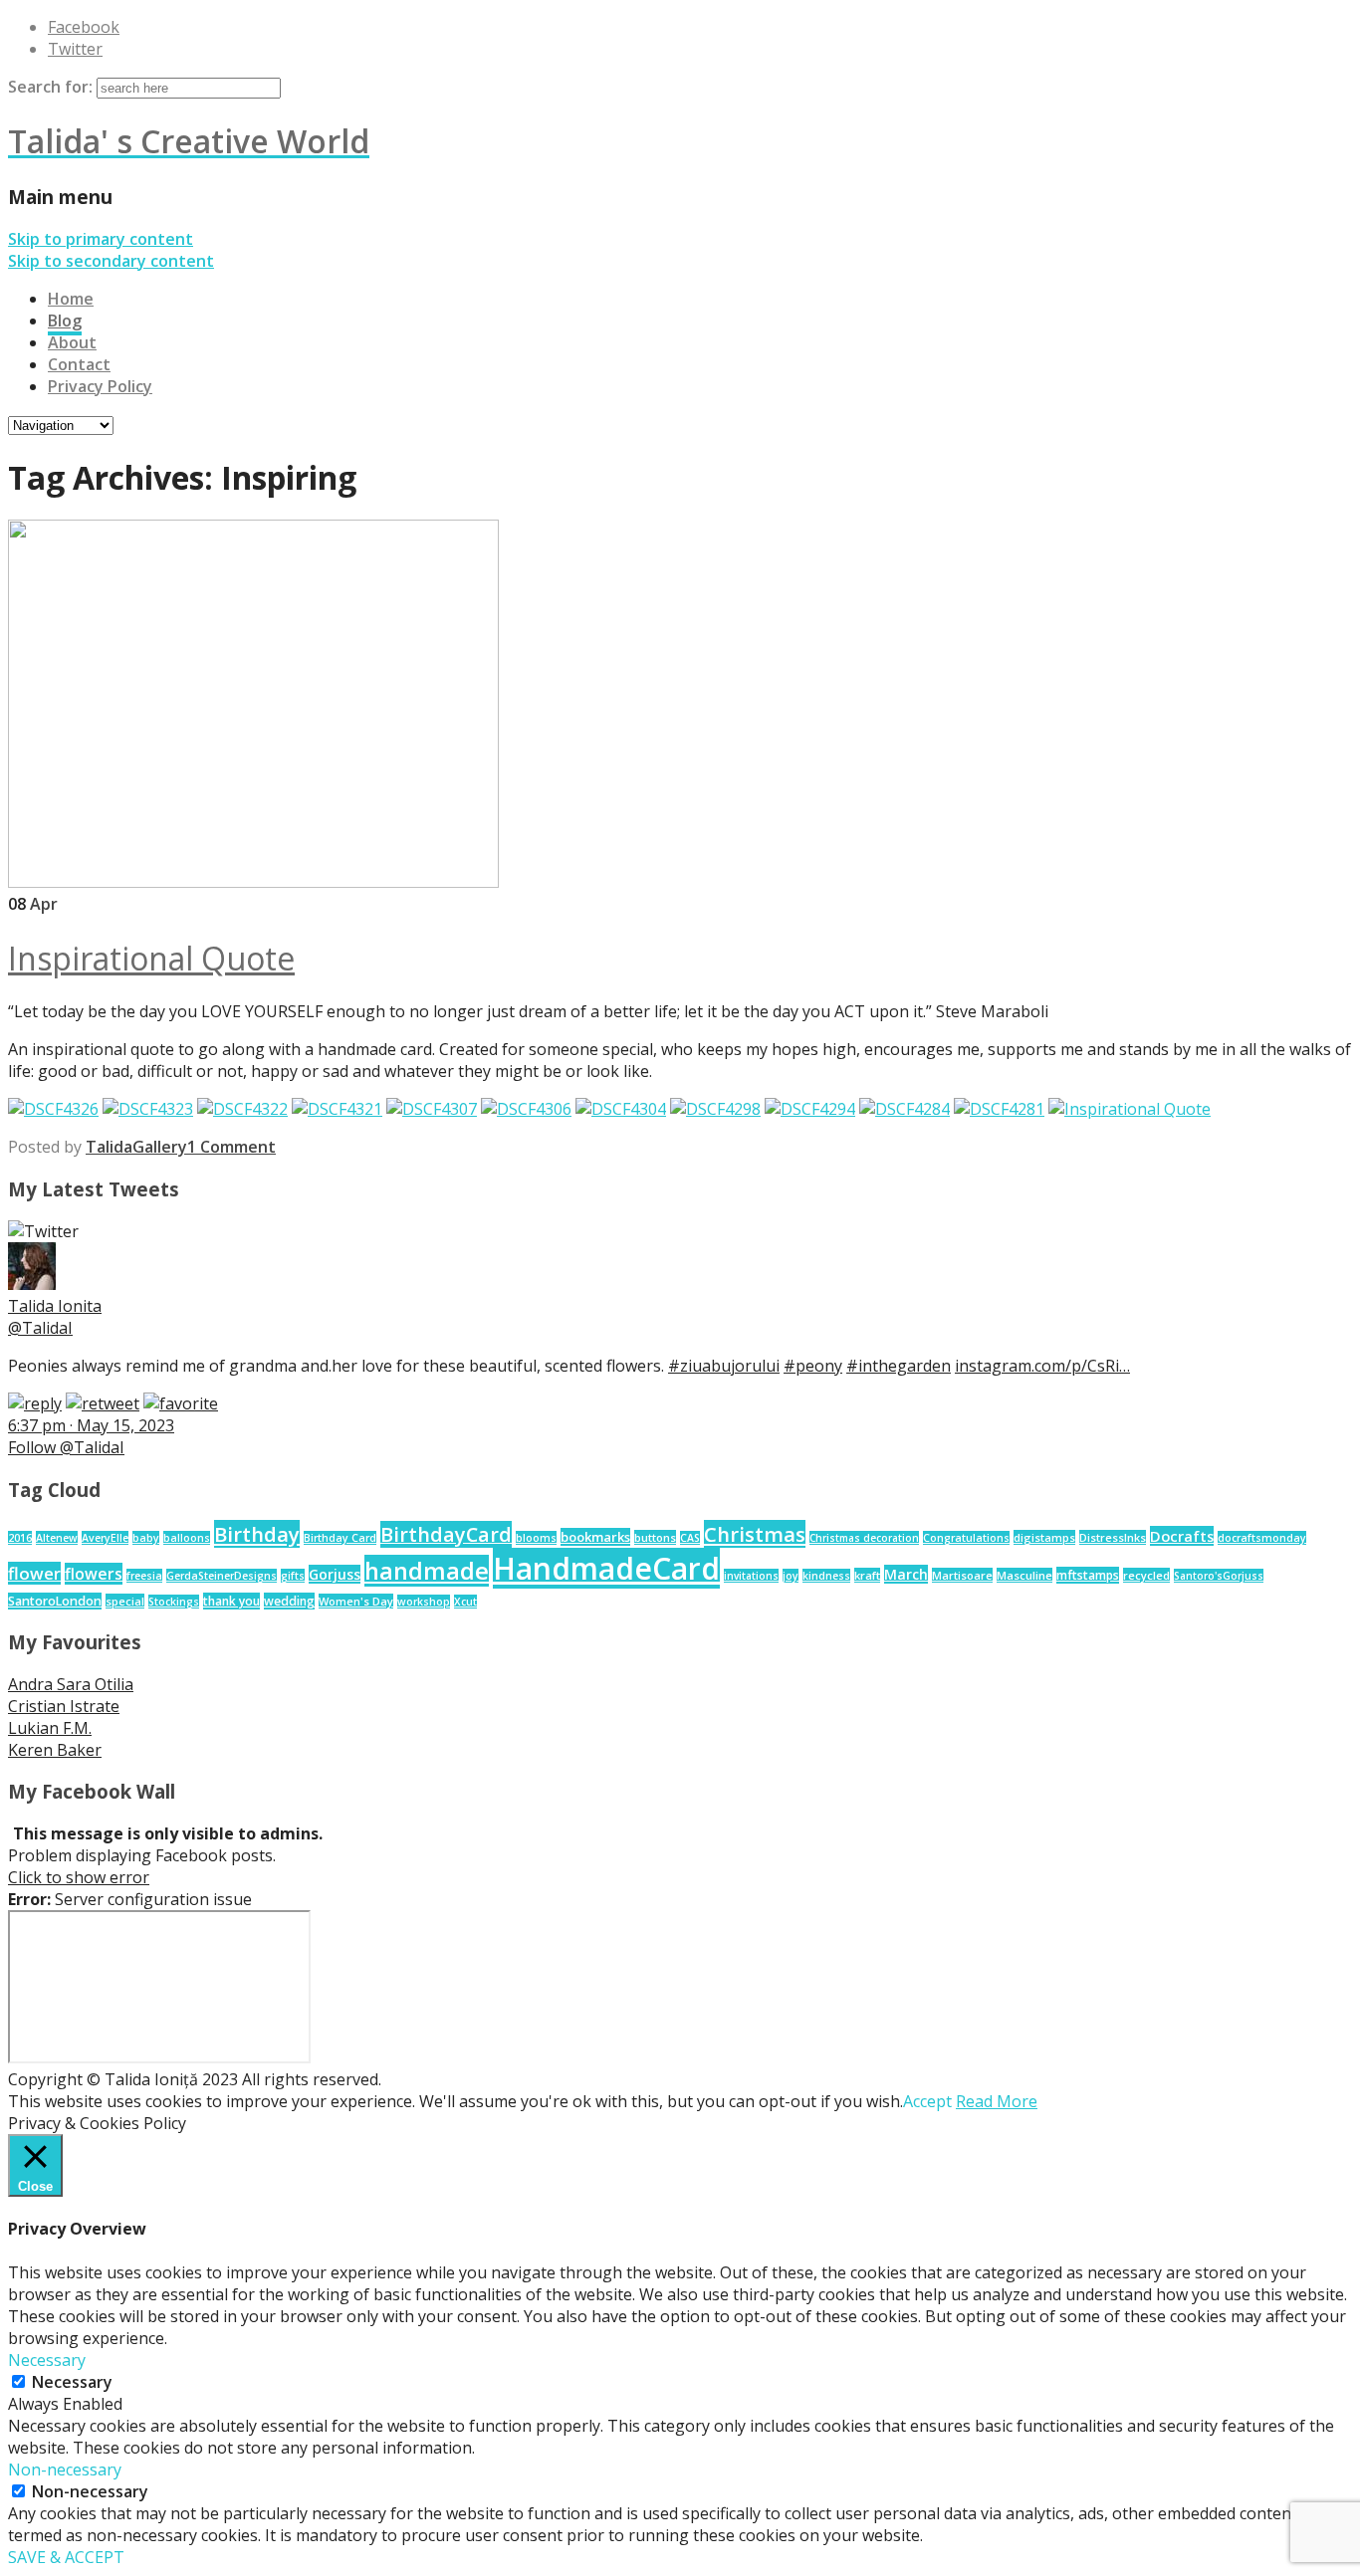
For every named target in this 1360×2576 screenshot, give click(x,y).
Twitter (75, 49)
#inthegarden (899, 1366)
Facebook (84, 27)
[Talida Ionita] (32, 1284)
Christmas (755, 1534)
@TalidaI (40, 1328)
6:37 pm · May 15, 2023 (91, 1425)
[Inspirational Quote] (253, 882)
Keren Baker (55, 1750)
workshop (424, 1602)
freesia (144, 1576)
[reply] (35, 1403)
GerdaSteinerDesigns (222, 1576)
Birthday (257, 1534)
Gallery (160, 1147)
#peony (813, 1366)
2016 (20, 1538)
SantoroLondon (55, 1601)
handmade (427, 1571)
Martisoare (962, 1575)
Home (71, 299)
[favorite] (181, 1403)
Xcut (465, 1602)
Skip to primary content (101, 239)
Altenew (57, 1538)
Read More (997, 2101)
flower (34, 1573)
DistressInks (1113, 1537)
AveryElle (105, 1538)
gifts (293, 1576)
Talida (109, 1147)
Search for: (50, 87)
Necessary (72, 2382)
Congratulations (966, 1538)
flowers (94, 1574)
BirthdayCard (446, 1534)
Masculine (1024, 1575)
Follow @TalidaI (66, 1447)
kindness (826, 1576)
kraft (867, 1575)
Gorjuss (335, 1574)
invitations (751, 1576)
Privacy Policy (100, 386)
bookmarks (595, 1537)
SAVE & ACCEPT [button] (66, 2557)
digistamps (1044, 1537)
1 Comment (231, 1147)
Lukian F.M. (50, 1728)
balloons (187, 1538)
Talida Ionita (55, 1306)
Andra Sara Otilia (71, 1684)
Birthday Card (340, 1538)
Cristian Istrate (64, 1706)
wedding (289, 1601)
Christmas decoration (864, 1538)
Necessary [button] (47, 2360)
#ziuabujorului (724, 1366)
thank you (231, 1601)
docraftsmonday (1262, 1538)
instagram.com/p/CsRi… (1042, 1366)
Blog (65, 321)
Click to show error (79, 1877)
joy (791, 1576)
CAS (690, 1538)
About (72, 342)
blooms (536, 1538)
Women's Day (356, 1601)
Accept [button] (927, 2101)
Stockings (174, 1602)
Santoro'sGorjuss (1219, 1576)
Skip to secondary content (111, 261)
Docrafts (1182, 1536)
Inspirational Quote (151, 958)
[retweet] (103, 1403)
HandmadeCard (606, 1568)
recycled (1146, 1575)
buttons (655, 1537)
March (906, 1574)
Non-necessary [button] (65, 2469)
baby (146, 1538)
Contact (79, 364)
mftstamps (1088, 1575)
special (125, 1601)
